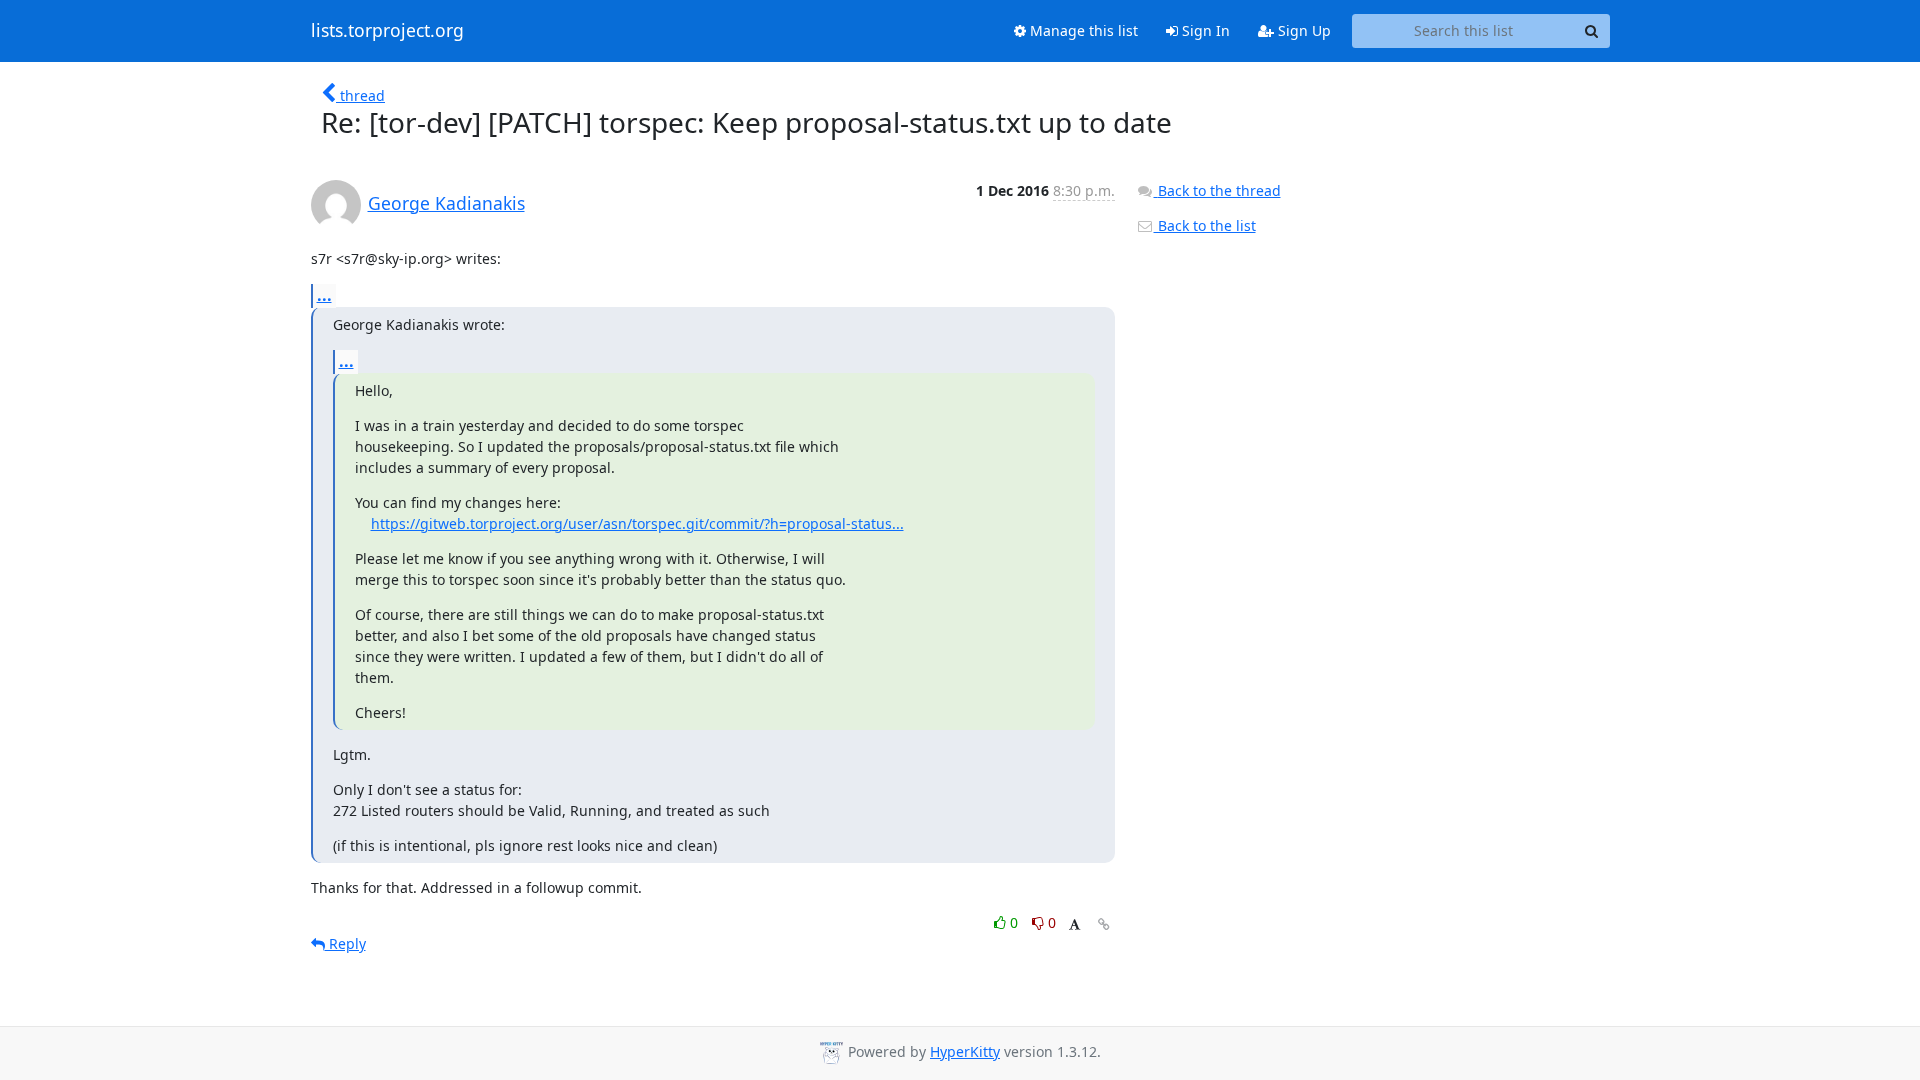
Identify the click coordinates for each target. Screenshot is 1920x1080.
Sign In (1204, 30)
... (324, 295)
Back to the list (1205, 225)
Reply (345, 943)
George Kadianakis (446, 203)
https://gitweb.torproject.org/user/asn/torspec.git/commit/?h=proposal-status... (637, 523)
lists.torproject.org (387, 31)
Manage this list (1082, 30)
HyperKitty (965, 1051)
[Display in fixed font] (1074, 925)
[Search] (1592, 31)
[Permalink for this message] (1104, 924)
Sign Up (1302, 30)
